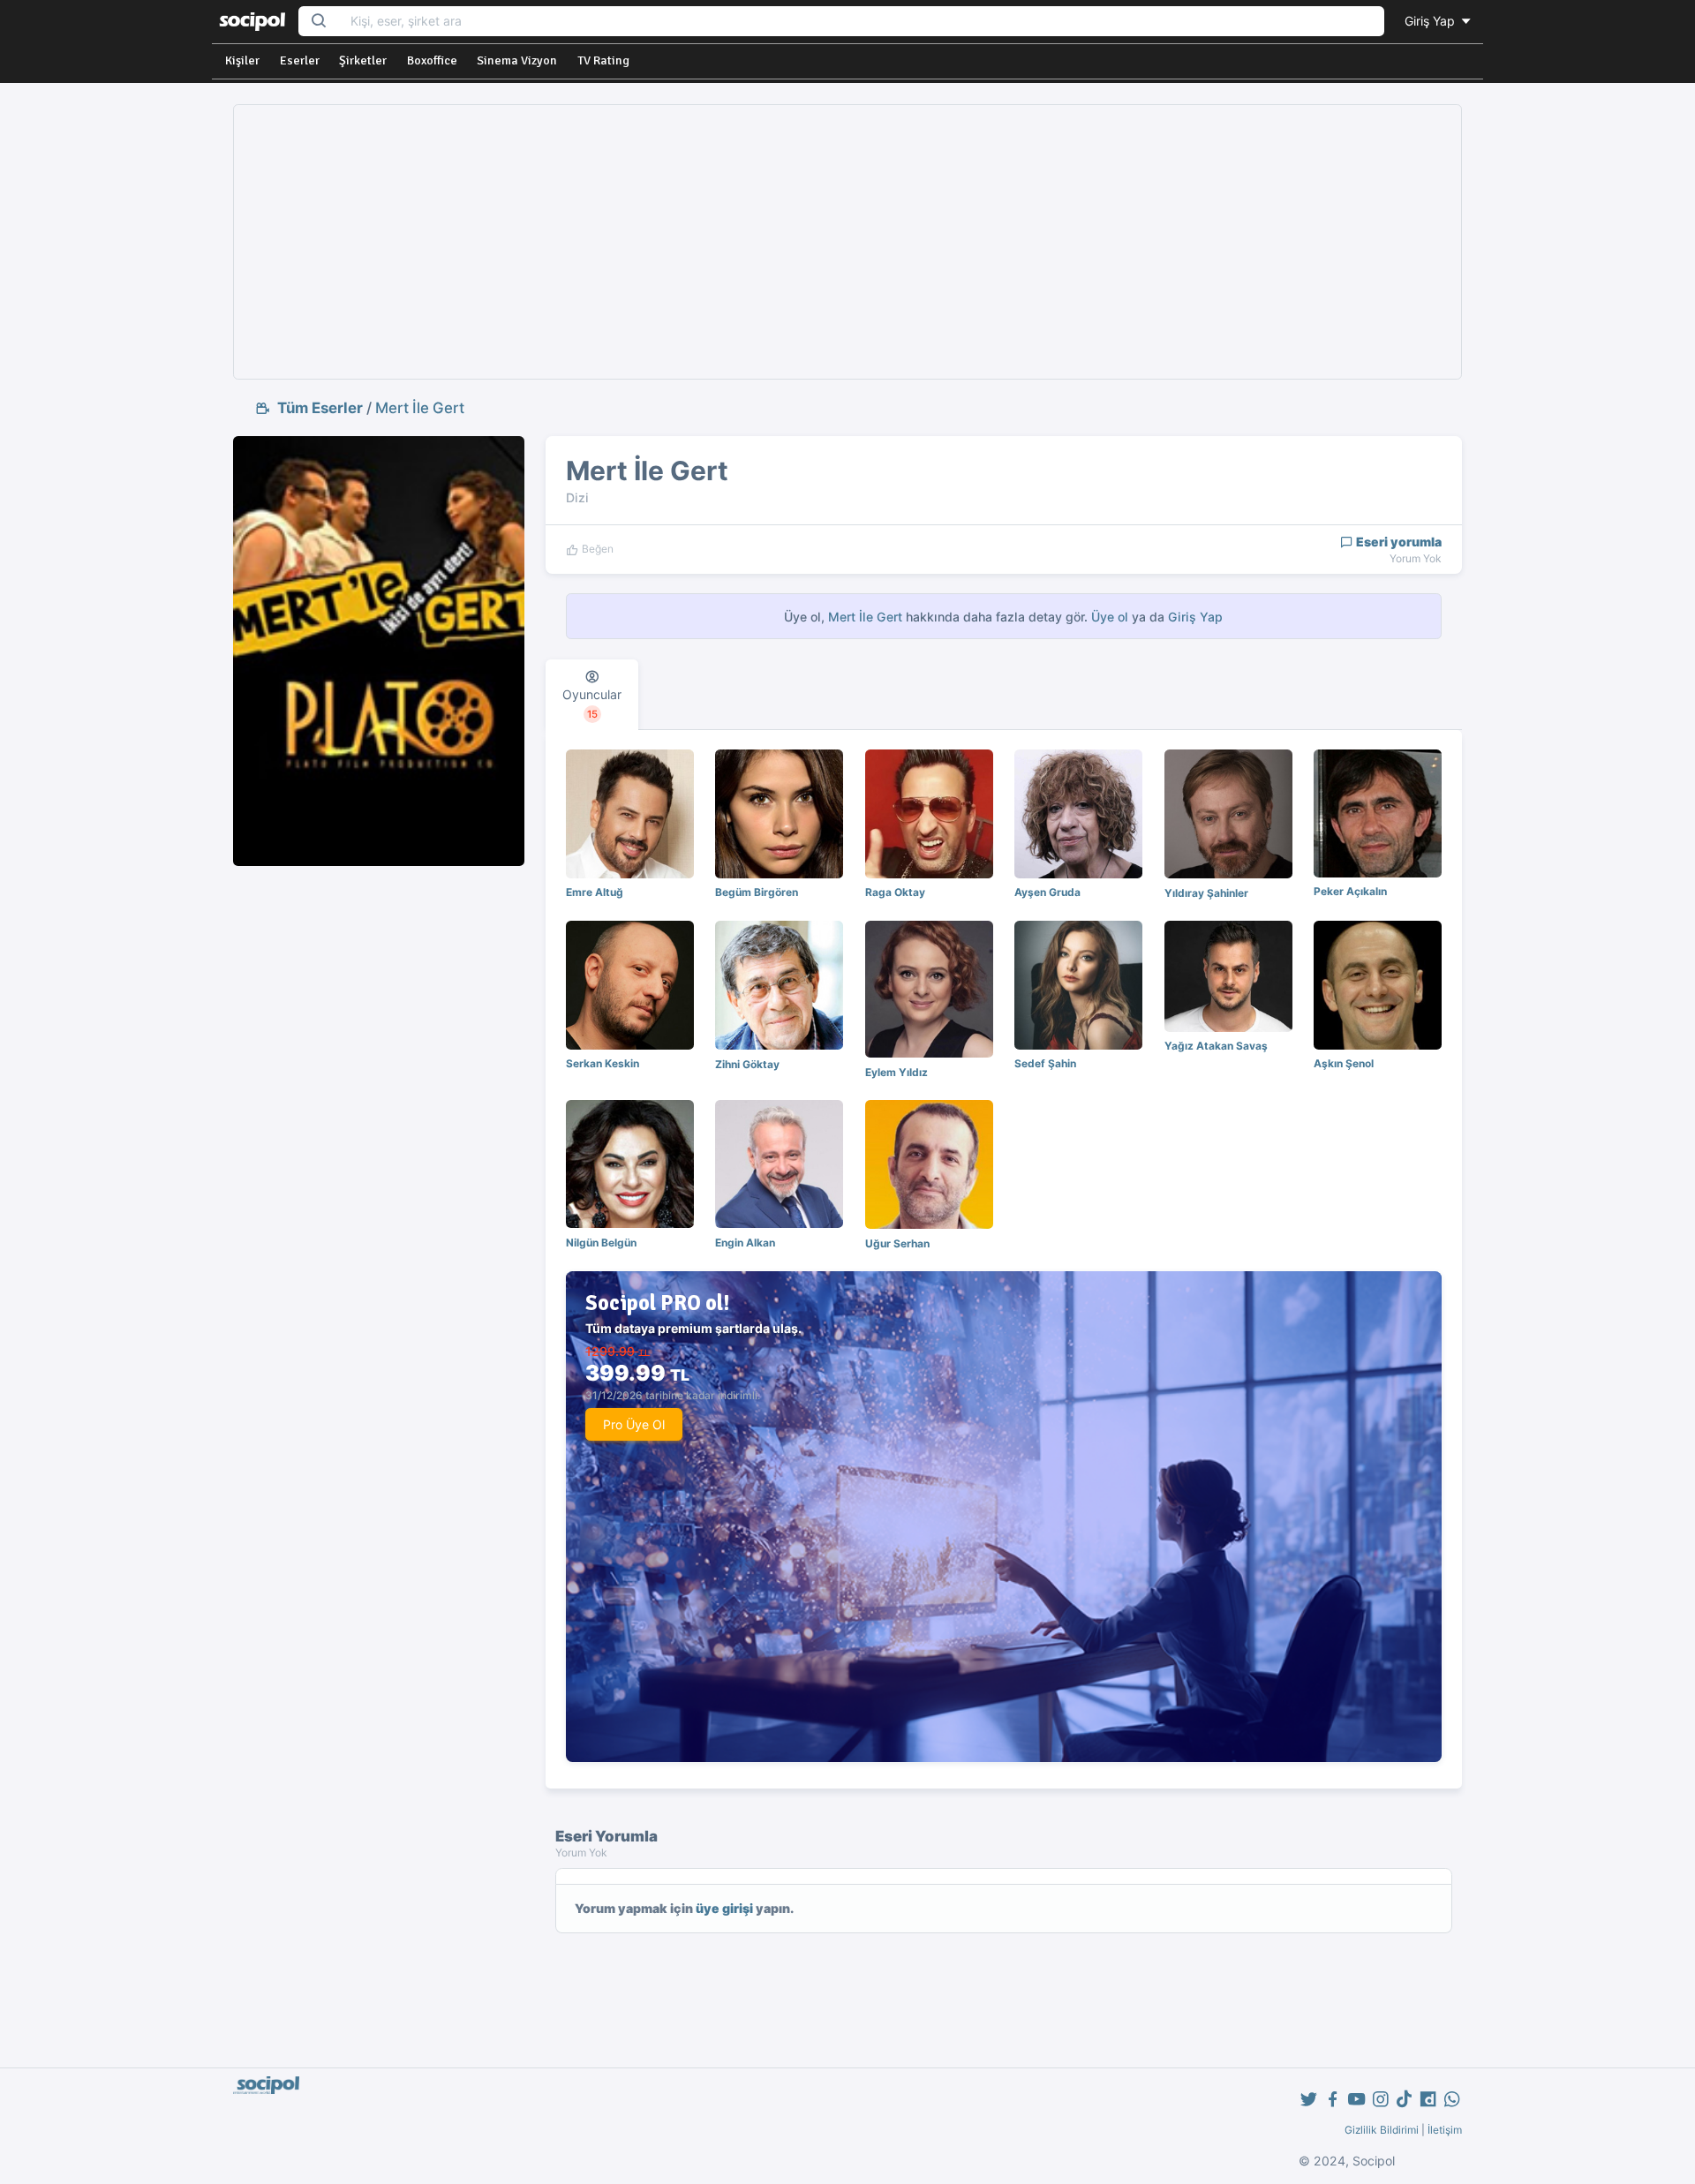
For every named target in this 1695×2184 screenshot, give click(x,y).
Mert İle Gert (420, 408)
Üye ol (1110, 617)
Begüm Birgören (757, 892)
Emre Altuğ (595, 892)
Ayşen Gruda (1047, 892)
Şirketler (363, 60)
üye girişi (724, 1908)
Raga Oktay (895, 892)
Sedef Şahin (1045, 1063)
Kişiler (242, 60)
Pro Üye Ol (634, 1424)
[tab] (592, 695)
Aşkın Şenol (1344, 1063)
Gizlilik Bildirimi (1382, 2130)
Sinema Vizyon (517, 60)
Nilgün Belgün (601, 1243)
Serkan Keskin (603, 1063)
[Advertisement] (847, 242)
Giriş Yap (1431, 21)
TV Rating (603, 60)
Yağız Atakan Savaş (1216, 1046)
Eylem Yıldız (896, 1072)
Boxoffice (432, 60)
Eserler (300, 60)
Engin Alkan (745, 1243)
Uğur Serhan (897, 1243)
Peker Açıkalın (1350, 891)
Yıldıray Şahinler (1206, 893)
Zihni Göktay (747, 1064)
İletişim (1445, 2130)
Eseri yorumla (1397, 542)
